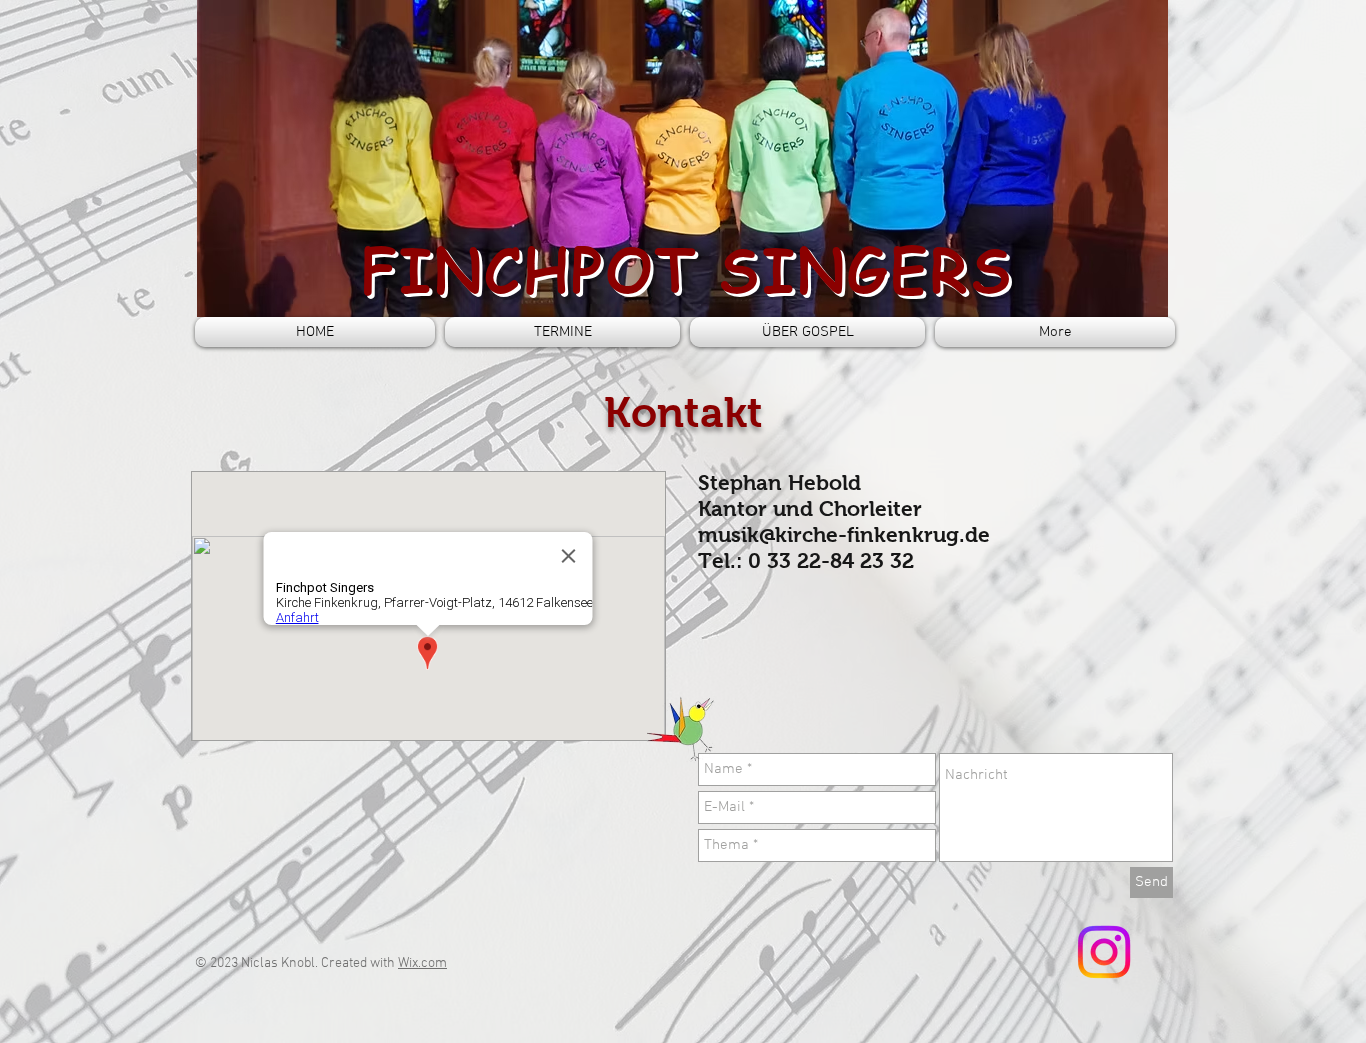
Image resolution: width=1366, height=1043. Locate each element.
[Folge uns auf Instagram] (1104, 952)
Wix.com (422, 963)
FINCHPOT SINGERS (687, 268)
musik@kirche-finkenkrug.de (844, 534)
